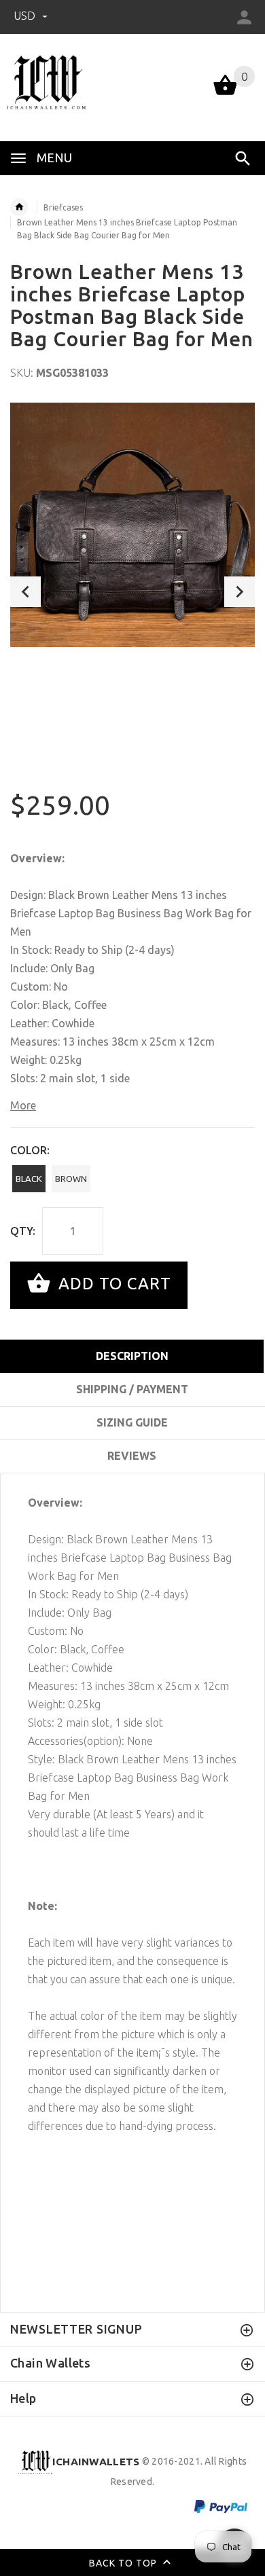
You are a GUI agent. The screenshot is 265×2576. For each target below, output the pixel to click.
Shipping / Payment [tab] (132, 1389)
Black (29, 1179)
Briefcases (63, 207)
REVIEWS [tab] (132, 1456)
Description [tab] (132, 1356)
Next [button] (240, 592)
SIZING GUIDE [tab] (132, 1422)
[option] (132, 525)
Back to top (124, 2562)
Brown (71, 1179)
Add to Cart (112, 1284)
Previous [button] (25, 592)
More (23, 1105)
